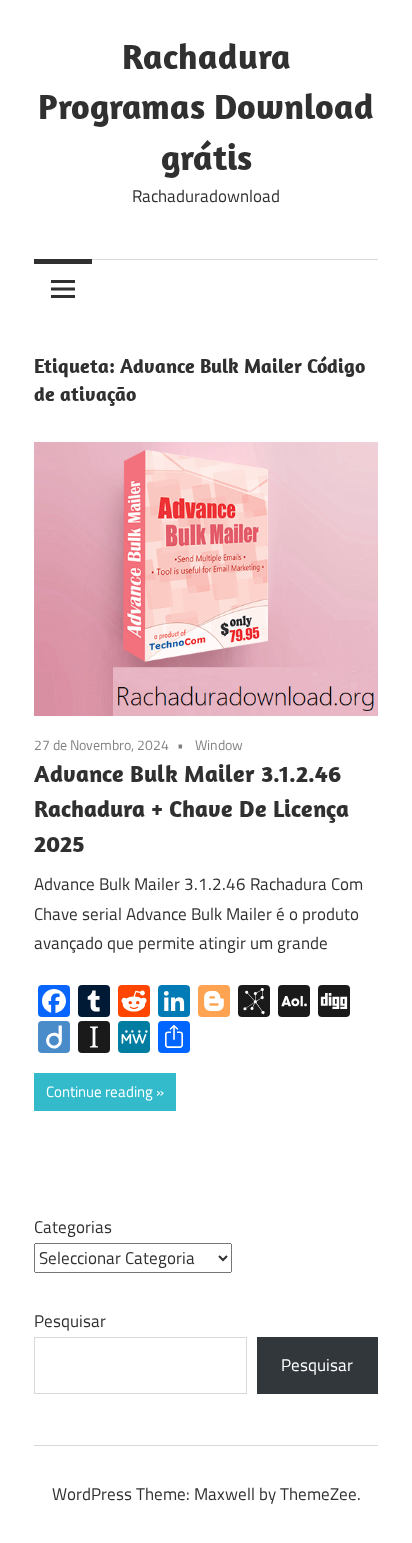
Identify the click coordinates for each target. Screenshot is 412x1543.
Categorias (73, 1227)
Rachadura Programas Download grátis (206, 106)
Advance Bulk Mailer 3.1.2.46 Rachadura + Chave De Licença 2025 (191, 808)
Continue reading (99, 1091)
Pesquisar (70, 1321)
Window (219, 744)
